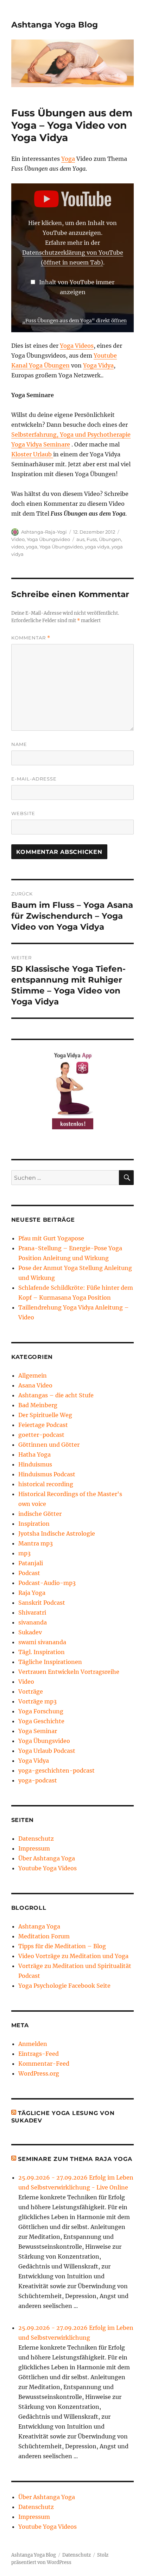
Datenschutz (36, 1839)
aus (80, 539)
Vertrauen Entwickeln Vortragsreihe (69, 1672)
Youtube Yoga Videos (48, 1868)
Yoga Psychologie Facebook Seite (64, 1986)
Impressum (34, 1848)
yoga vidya (97, 547)
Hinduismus (35, 1464)
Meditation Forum (44, 1936)
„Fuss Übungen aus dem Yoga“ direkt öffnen (74, 321)
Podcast (29, 1573)
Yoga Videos (77, 346)
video (18, 547)
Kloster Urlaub (32, 454)
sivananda (33, 1622)
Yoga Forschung (41, 1711)
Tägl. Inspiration (42, 1652)
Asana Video (35, 1385)
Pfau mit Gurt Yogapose (51, 1238)
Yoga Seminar (38, 1731)
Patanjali (31, 1563)
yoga (32, 547)
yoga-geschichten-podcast (56, 1770)
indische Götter (40, 1514)
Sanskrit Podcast (42, 1603)
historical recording (46, 1484)
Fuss (92, 539)
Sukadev (30, 1632)
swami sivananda (42, 1642)
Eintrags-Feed (39, 2054)
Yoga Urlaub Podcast (47, 1751)
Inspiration (34, 1524)
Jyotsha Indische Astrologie (57, 1533)
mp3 (24, 1553)
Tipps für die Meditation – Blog (62, 1946)
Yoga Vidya (98, 365)
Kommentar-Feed (44, 2064)
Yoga (68, 159)
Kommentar (31, 638)
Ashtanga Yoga (39, 1926)
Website (23, 813)
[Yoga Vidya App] (73, 1089)
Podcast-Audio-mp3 (47, 1583)
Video (18, 539)
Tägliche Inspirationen (50, 1662)
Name (19, 744)
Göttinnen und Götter (49, 1445)
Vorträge (31, 1691)
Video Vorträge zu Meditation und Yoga (73, 1956)
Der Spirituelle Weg (45, 1415)
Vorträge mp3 (37, 1701)
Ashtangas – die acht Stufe (56, 1395)
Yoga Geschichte (41, 1721)
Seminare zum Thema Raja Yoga (75, 2159)
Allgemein (33, 1375)
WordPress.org (39, 2073)
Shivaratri (32, 1612)
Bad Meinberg (38, 1405)
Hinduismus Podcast (47, 1474)
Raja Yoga (32, 1593)
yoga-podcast (38, 1780)
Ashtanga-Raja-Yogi (44, 532)
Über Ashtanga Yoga (47, 1858)
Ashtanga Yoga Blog (55, 25)
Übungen (110, 539)
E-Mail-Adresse (34, 779)
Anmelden (33, 2044)
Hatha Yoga (34, 1454)
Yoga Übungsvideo (48, 539)
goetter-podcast (41, 1435)
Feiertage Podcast (43, 1425)
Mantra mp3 (36, 1543)
